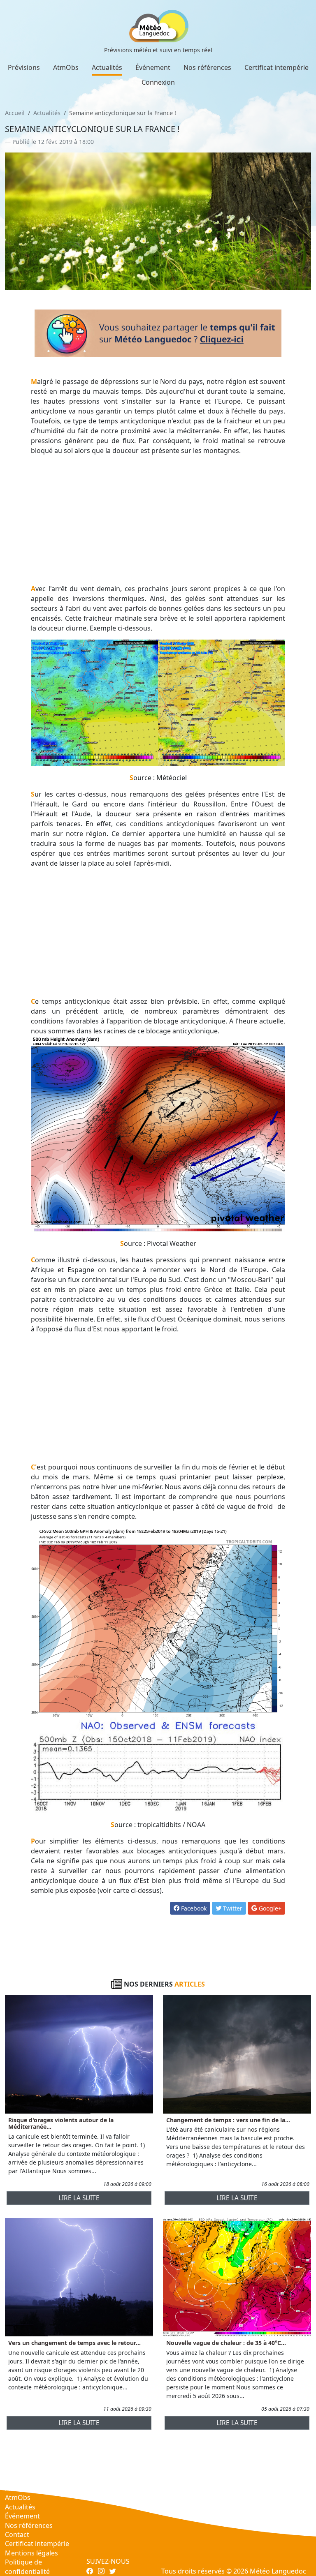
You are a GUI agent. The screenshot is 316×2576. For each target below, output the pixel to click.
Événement (153, 67)
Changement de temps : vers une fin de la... (228, 2120)
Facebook (193, 1908)
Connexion (158, 82)
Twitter (232, 1908)
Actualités (107, 67)
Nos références (207, 67)
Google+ (269, 1908)
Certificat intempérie (276, 67)
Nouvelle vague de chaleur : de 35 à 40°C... (226, 2343)
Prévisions (24, 67)
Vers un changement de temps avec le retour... (74, 2343)
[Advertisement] (158, 520)
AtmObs (66, 67)
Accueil (15, 113)
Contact (17, 2534)
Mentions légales (31, 2553)
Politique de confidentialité (27, 2567)
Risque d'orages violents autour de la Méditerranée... (61, 2123)
